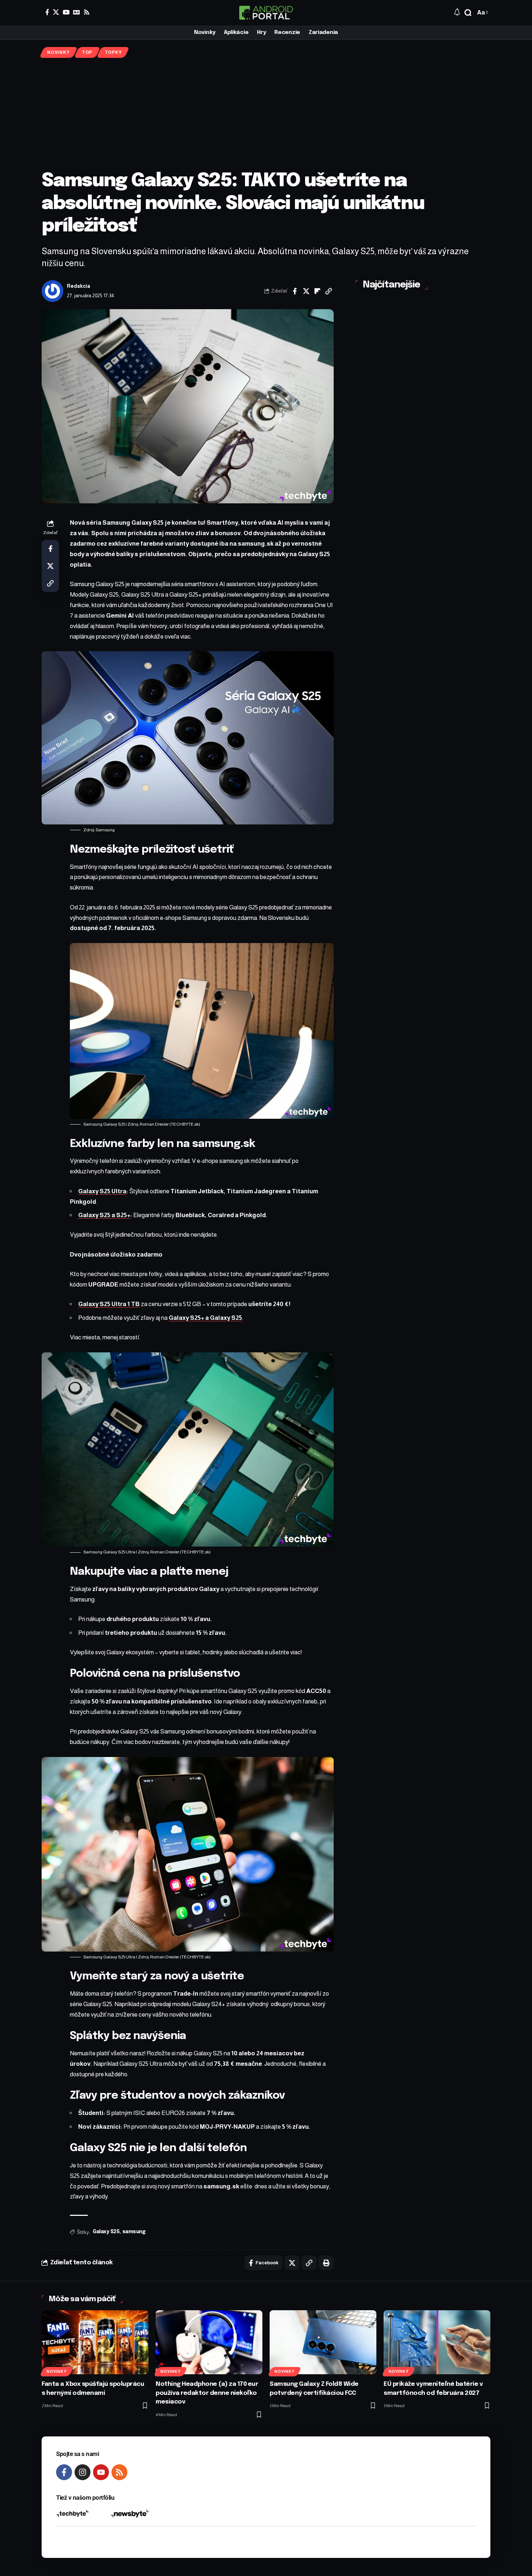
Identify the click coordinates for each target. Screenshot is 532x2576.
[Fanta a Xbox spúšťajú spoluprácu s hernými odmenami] (95, 2342)
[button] (468, 13)
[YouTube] (66, 12)
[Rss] (87, 12)
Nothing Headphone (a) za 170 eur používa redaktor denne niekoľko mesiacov (207, 2393)
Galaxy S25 (106, 2232)
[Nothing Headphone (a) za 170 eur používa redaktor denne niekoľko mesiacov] (209, 2342)
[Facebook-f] (64, 2472)
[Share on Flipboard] (317, 291)
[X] (56, 12)
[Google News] (77, 12)
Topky (113, 52)
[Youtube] (101, 2472)
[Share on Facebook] (295, 291)
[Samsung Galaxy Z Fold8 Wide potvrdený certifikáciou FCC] (323, 2342)
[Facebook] (47, 12)
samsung (134, 2232)
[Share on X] (306, 291)
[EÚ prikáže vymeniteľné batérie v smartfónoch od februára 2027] (437, 2342)
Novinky (58, 52)
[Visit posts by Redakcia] (52, 291)
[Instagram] (83, 2472)
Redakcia (79, 286)
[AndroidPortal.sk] (266, 13)
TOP (87, 52)
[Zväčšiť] (352, 661)
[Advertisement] (266, 114)
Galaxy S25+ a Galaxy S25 (205, 1318)
